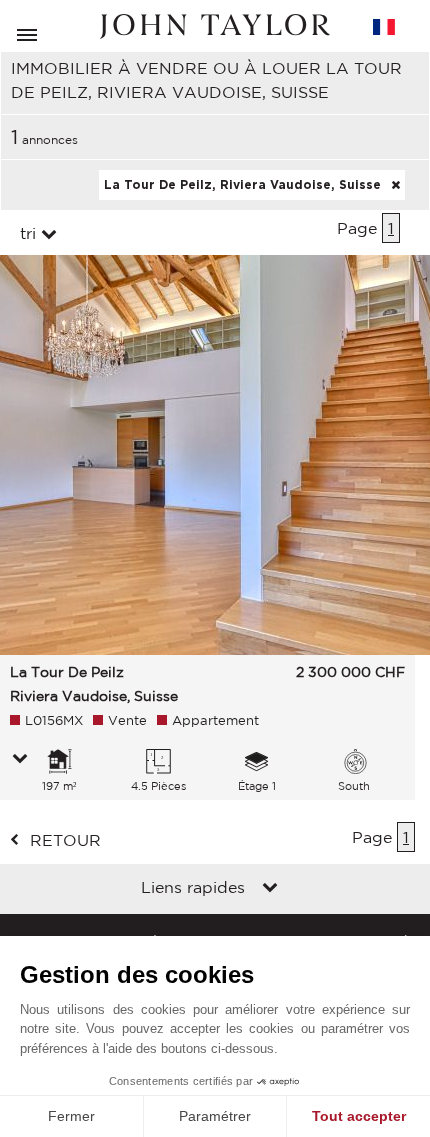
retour (65, 840)
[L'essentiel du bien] (20, 760)
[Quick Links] (270, 889)
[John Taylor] (215, 26)
